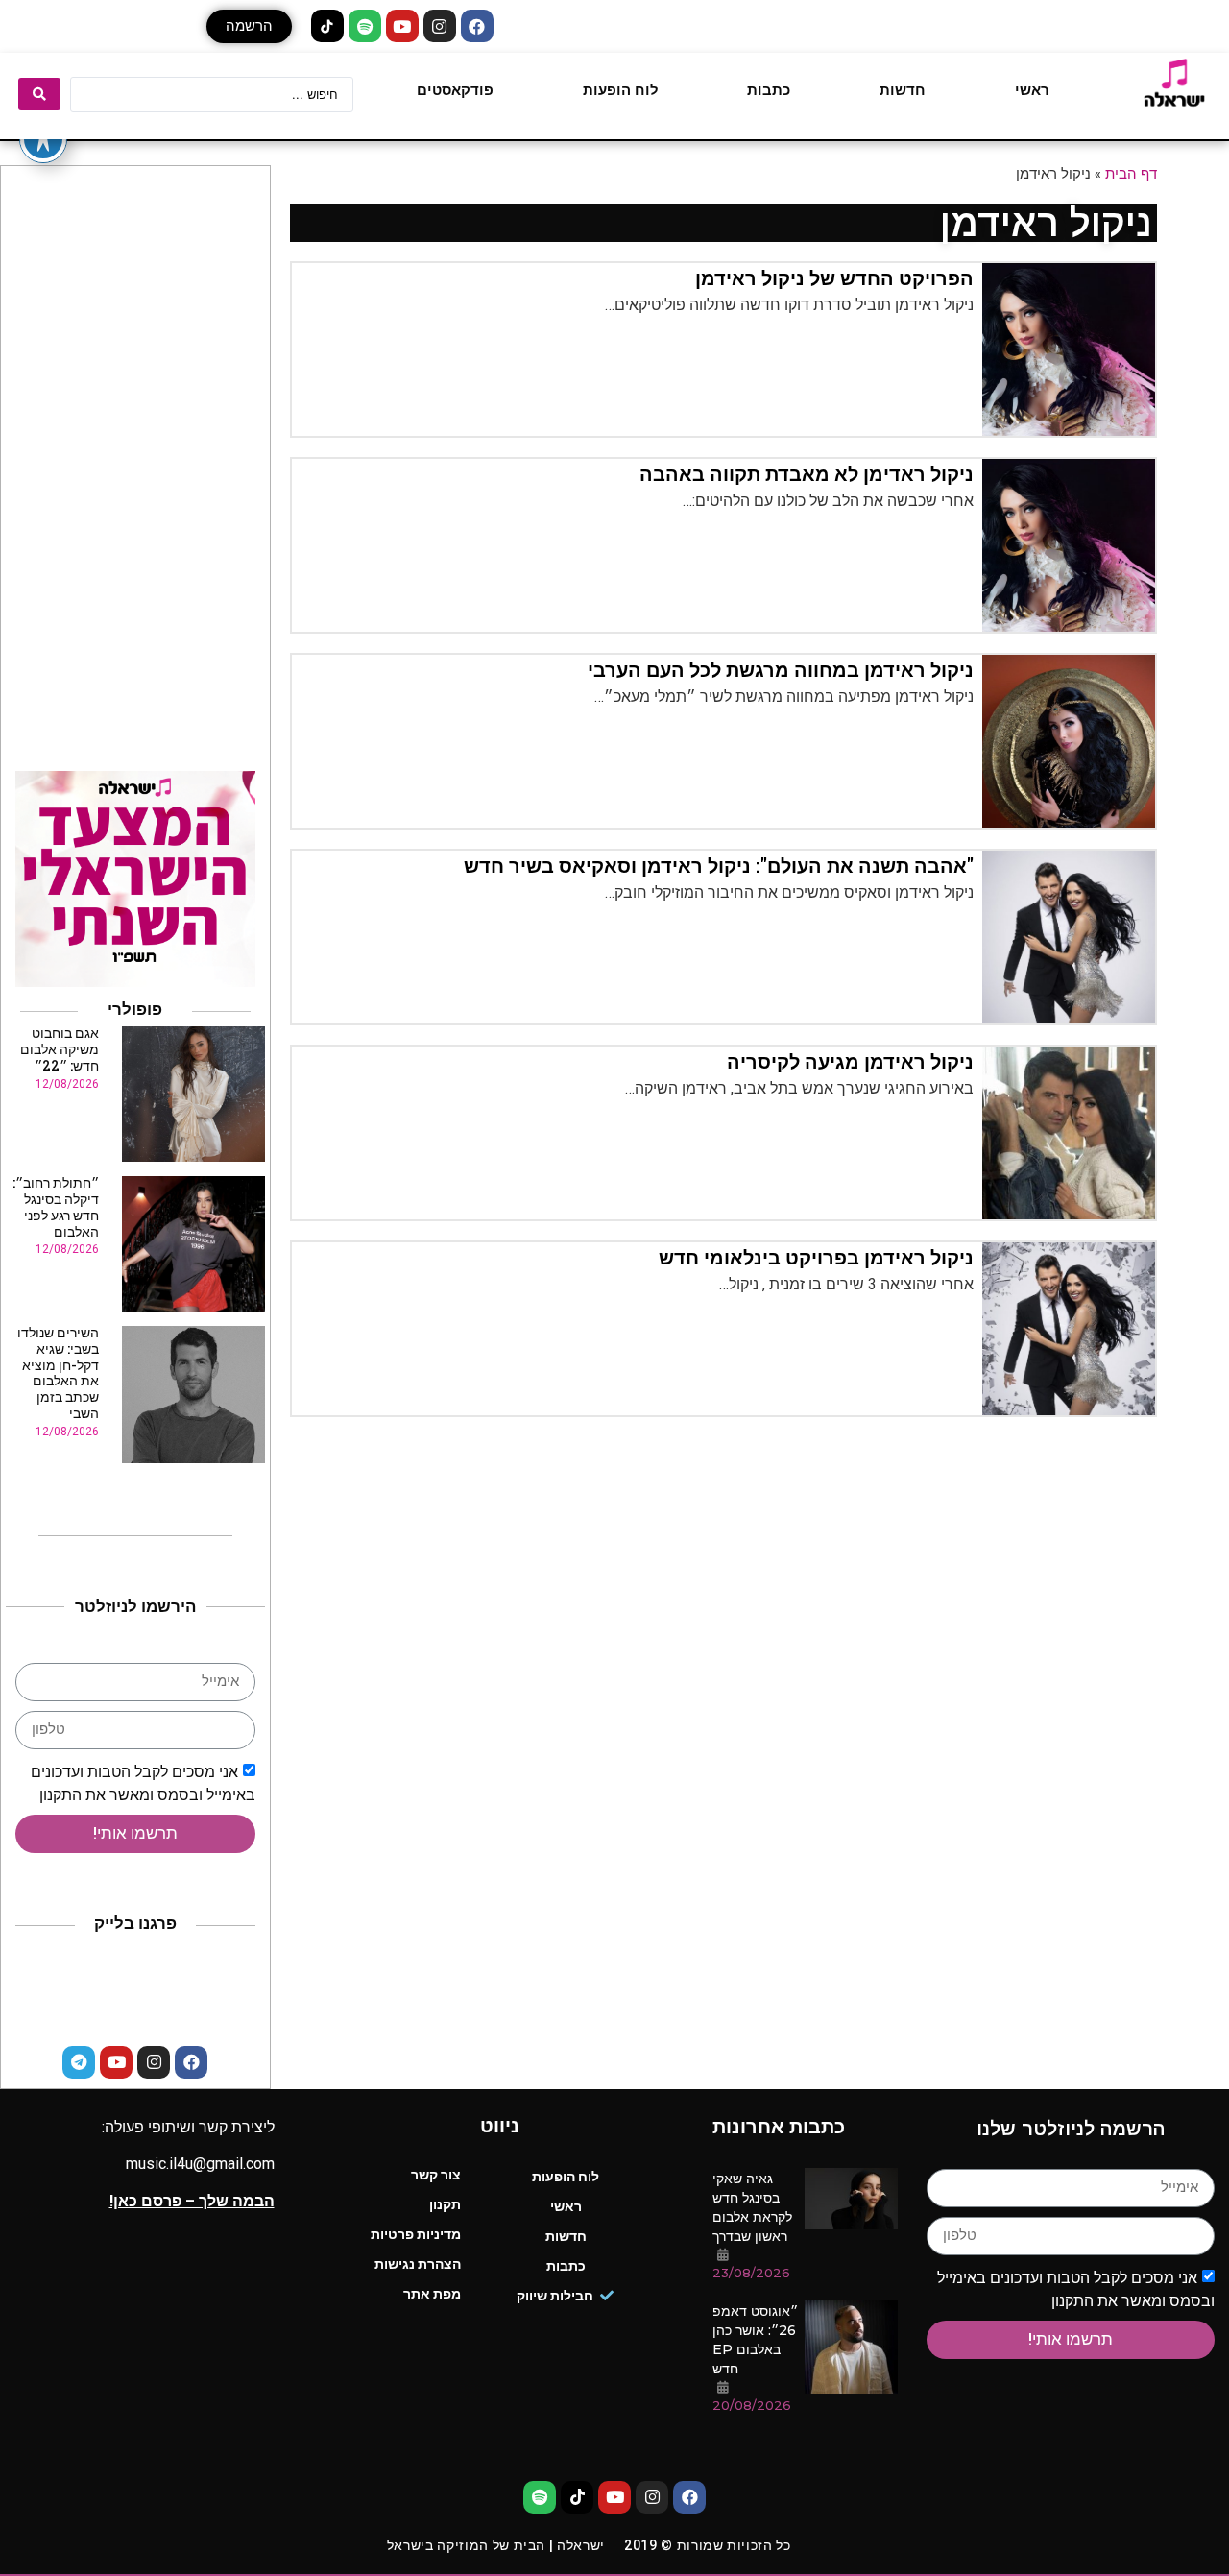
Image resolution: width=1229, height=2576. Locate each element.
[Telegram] (79, 2062)
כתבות (769, 90)
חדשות (903, 90)
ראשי (1032, 90)
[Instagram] (440, 26)
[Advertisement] (135, 464)
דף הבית (1131, 173)
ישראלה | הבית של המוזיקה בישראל (496, 2545)
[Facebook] (477, 26)
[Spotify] (365, 26)
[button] (249, 26)
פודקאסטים (455, 90)
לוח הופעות (621, 90)
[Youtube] (402, 26)
